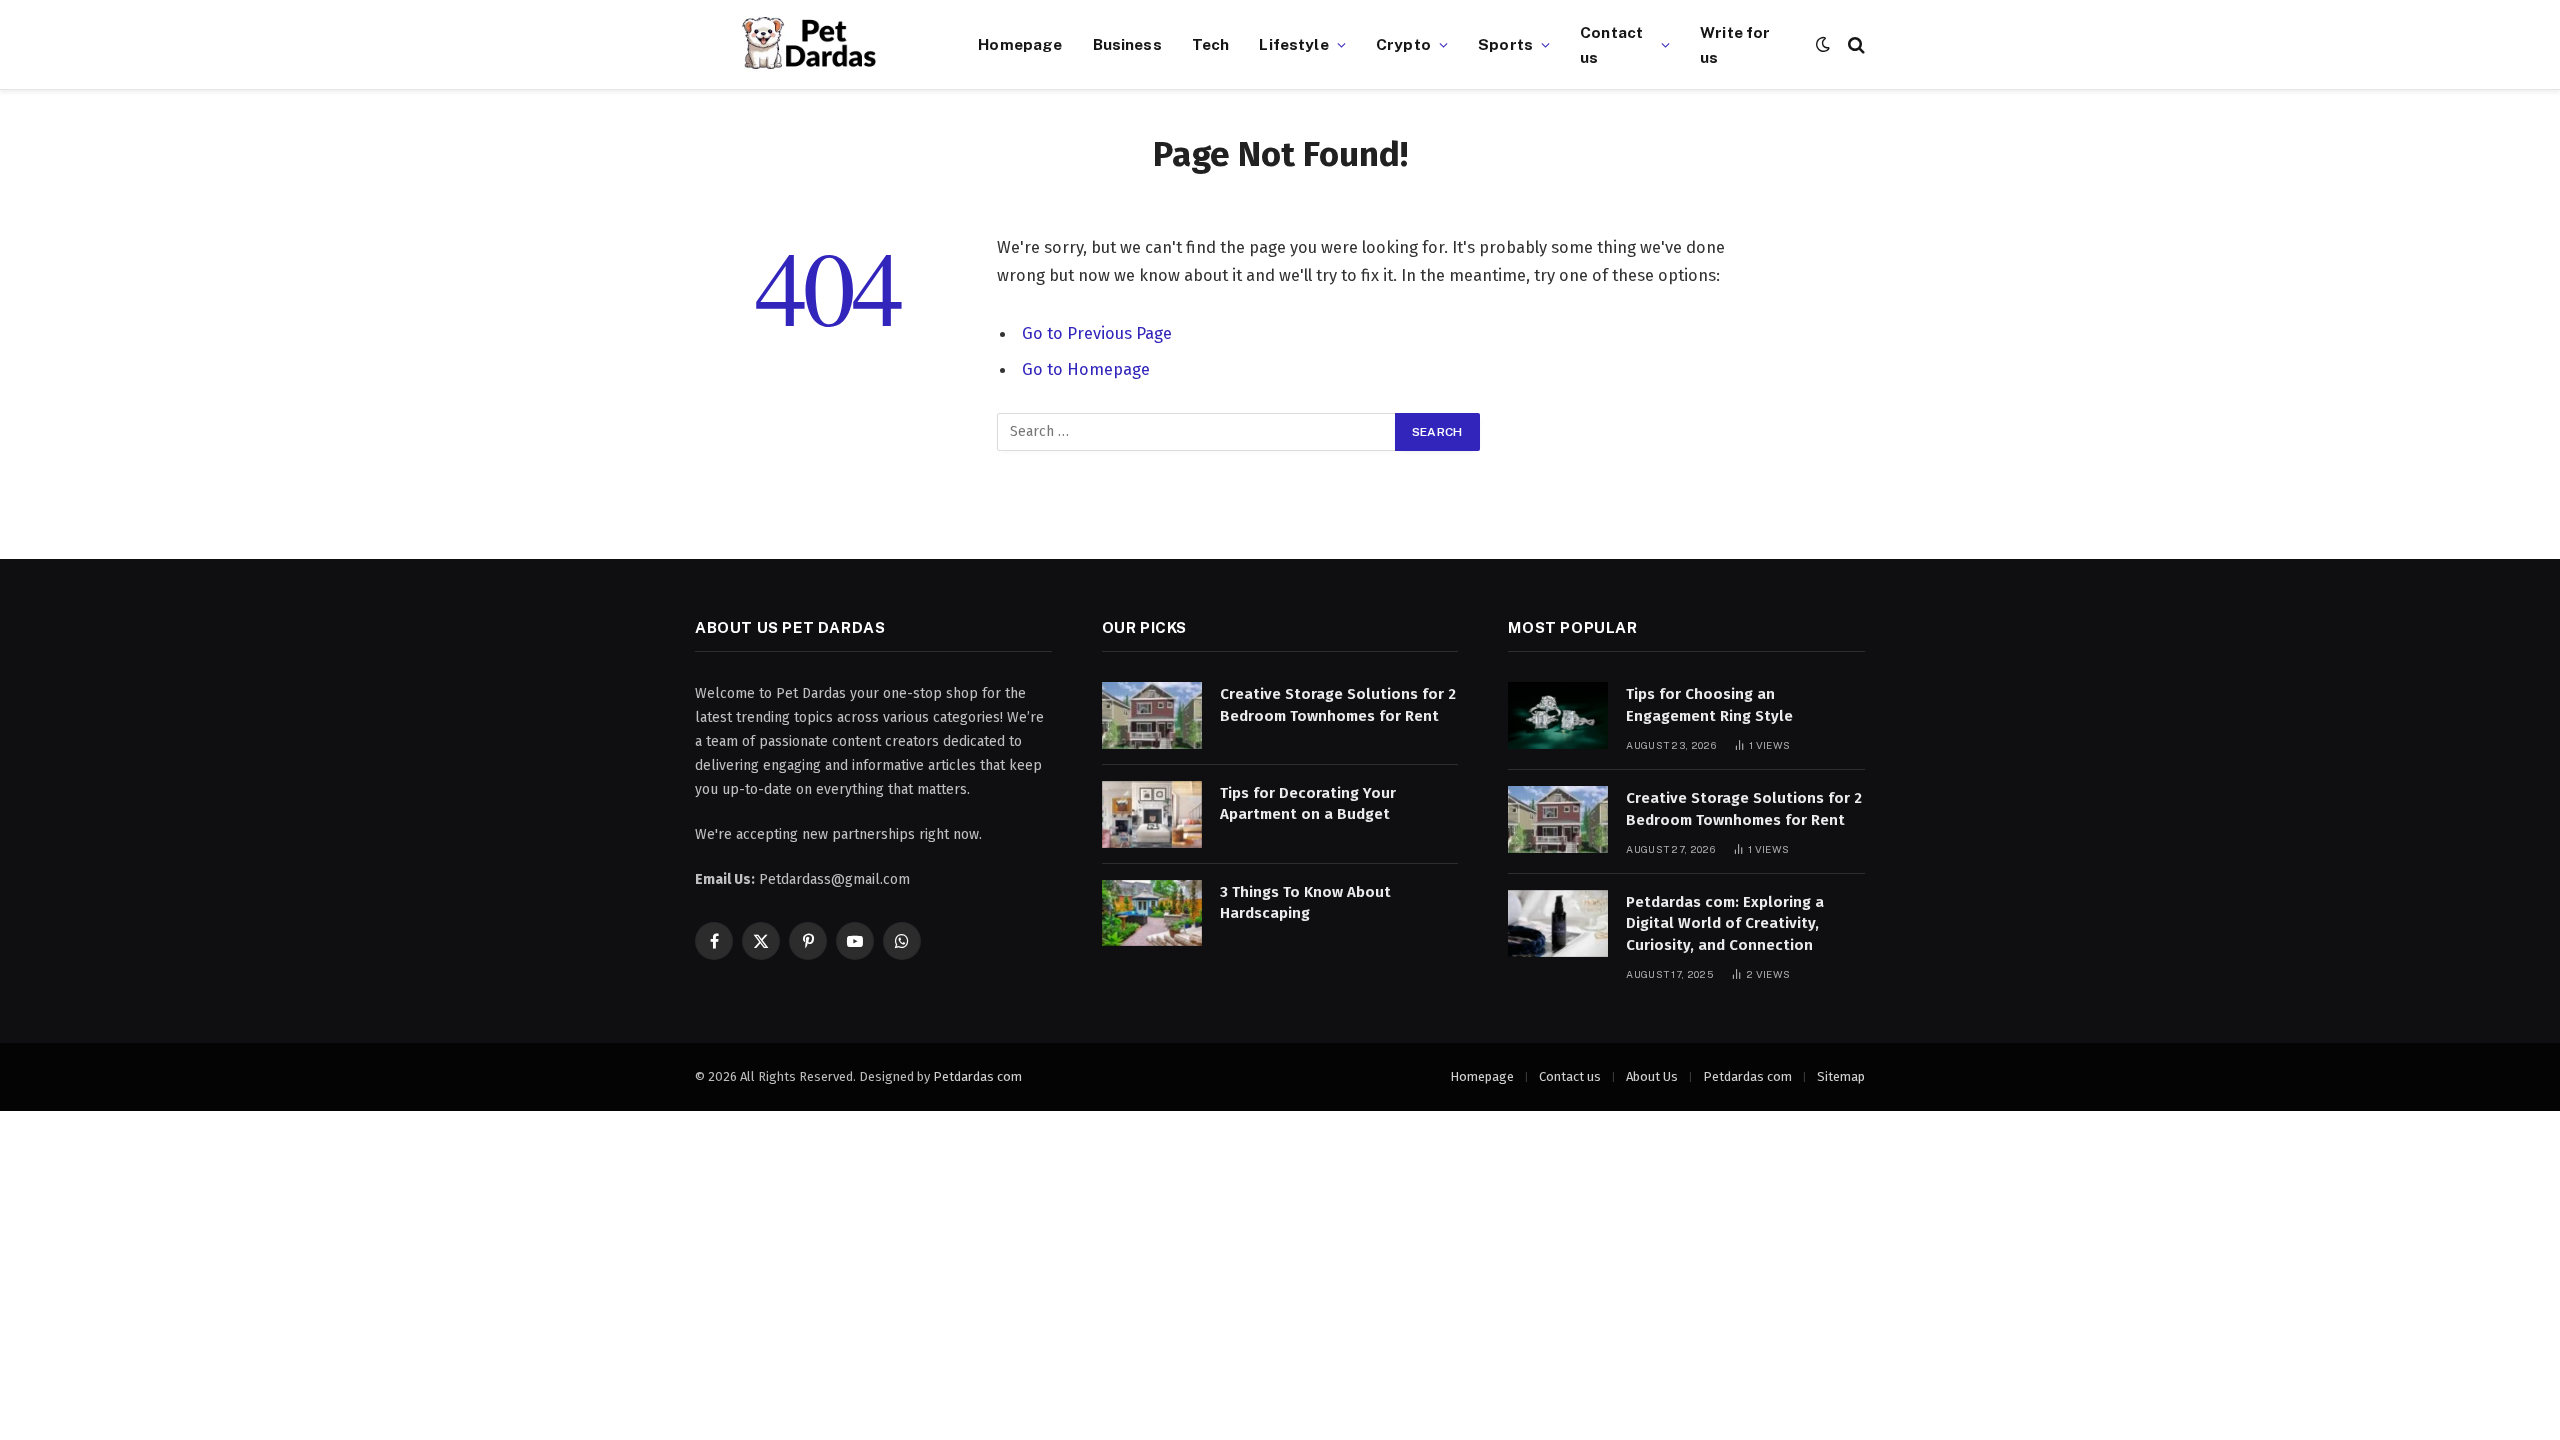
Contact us (1611, 44)
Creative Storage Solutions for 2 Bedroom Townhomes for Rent (1338, 704)
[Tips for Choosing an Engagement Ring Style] (1558, 715)
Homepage (1020, 44)
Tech (1211, 44)
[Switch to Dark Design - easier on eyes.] (1823, 44)
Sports (1505, 44)
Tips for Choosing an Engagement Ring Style (1709, 704)
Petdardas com (977, 1076)
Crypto (1403, 44)
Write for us (1735, 44)
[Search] (1854, 44)
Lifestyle (1293, 44)
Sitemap (1841, 1076)
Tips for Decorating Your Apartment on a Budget (1308, 803)
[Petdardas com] (811, 45)
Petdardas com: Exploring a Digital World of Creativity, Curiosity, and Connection (1725, 923)
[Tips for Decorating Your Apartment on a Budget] (1152, 814)
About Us (1652, 1076)
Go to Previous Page (1097, 333)
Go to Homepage (1086, 369)
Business (1127, 44)
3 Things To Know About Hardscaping (1305, 902)
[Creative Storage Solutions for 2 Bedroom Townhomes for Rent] (1152, 715)
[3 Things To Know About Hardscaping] (1152, 913)
